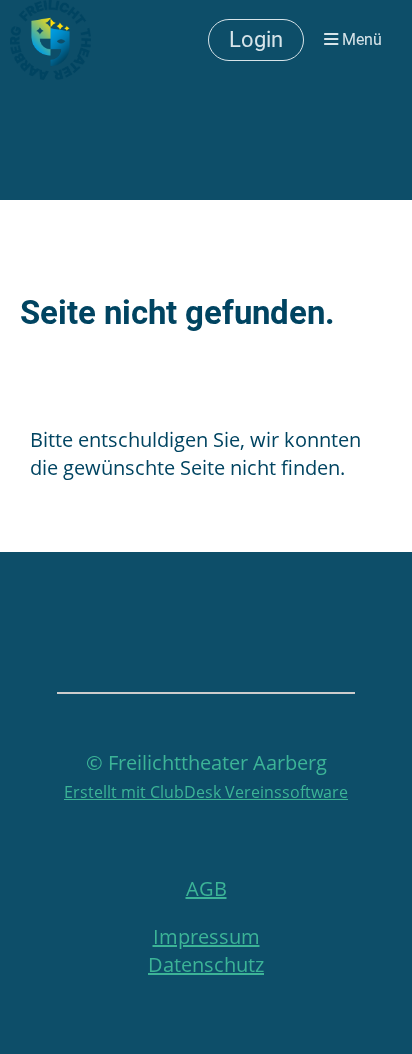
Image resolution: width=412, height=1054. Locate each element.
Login (256, 39)
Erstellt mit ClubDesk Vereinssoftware (206, 792)
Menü (360, 39)
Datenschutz (206, 964)
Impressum (206, 936)
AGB (206, 888)
